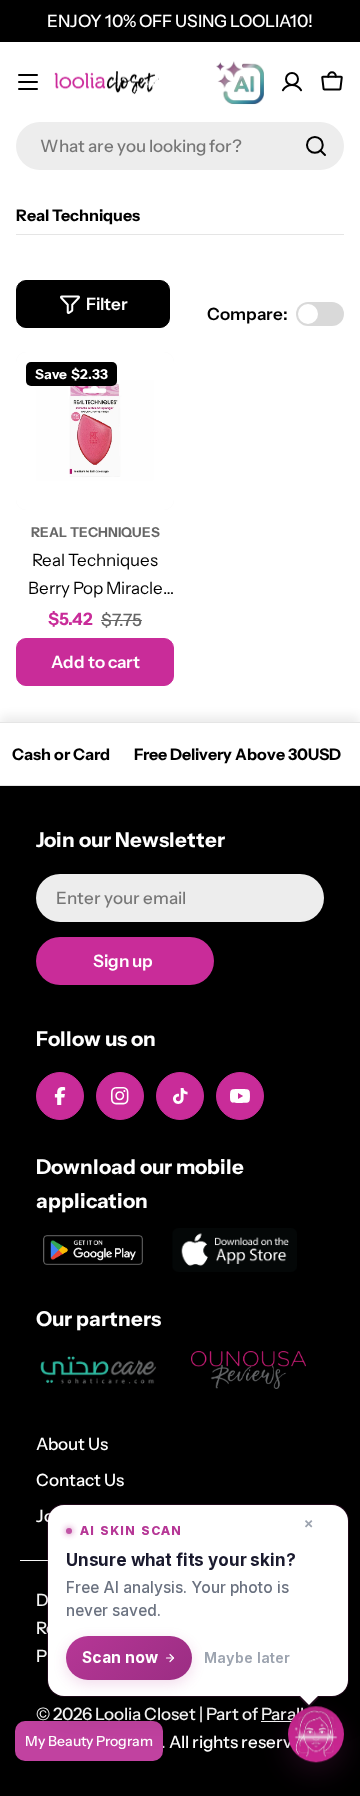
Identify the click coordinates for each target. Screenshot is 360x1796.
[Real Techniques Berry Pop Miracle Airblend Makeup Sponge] (95, 431)
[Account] (292, 82)
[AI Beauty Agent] (240, 82)
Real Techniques (95, 532)
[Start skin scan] (316, 1734)
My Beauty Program (89, 1741)
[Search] (316, 146)
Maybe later (247, 1657)
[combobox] (180, 146)
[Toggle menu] (28, 82)
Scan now (120, 1657)
